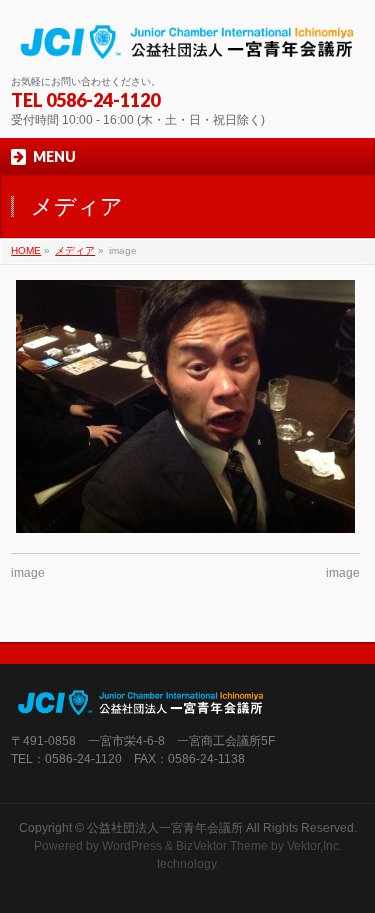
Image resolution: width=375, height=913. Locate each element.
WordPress (132, 846)
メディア (75, 250)
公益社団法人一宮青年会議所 (165, 828)
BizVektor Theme (222, 846)
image (28, 573)
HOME (26, 250)
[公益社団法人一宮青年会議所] (187, 41)
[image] (185, 406)
